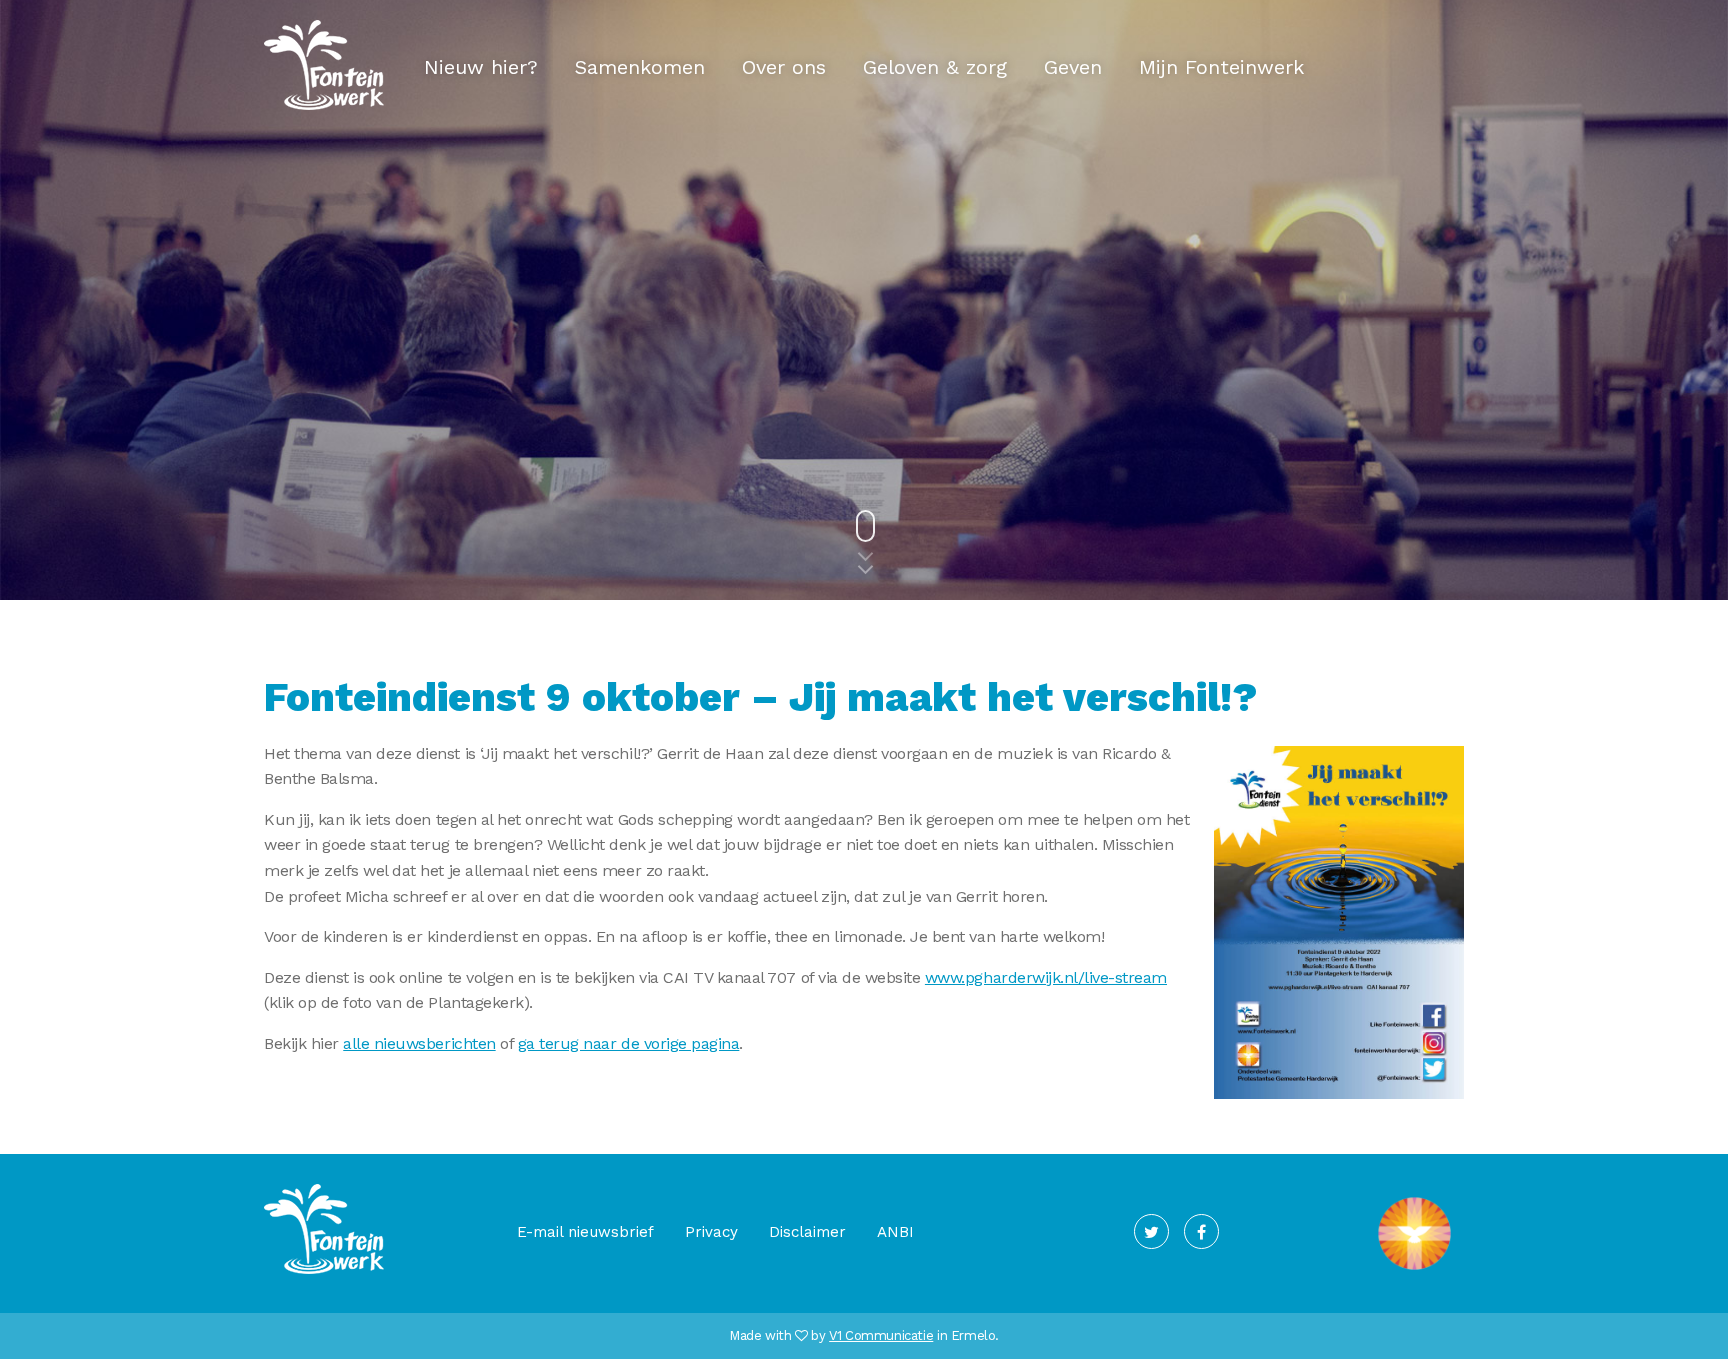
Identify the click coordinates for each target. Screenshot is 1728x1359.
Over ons (784, 67)
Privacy (711, 1232)
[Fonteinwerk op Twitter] (1151, 1231)
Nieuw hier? (481, 67)
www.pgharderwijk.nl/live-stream (1046, 977)
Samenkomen (640, 67)
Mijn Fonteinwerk (1221, 67)
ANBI (895, 1232)
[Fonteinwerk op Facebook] (1201, 1231)
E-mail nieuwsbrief (585, 1232)
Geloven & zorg (935, 67)
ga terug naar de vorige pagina (629, 1043)
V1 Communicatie (881, 1335)
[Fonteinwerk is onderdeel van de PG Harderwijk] (1414, 1270)
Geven (1073, 67)
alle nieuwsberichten (419, 1043)
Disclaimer (807, 1232)
